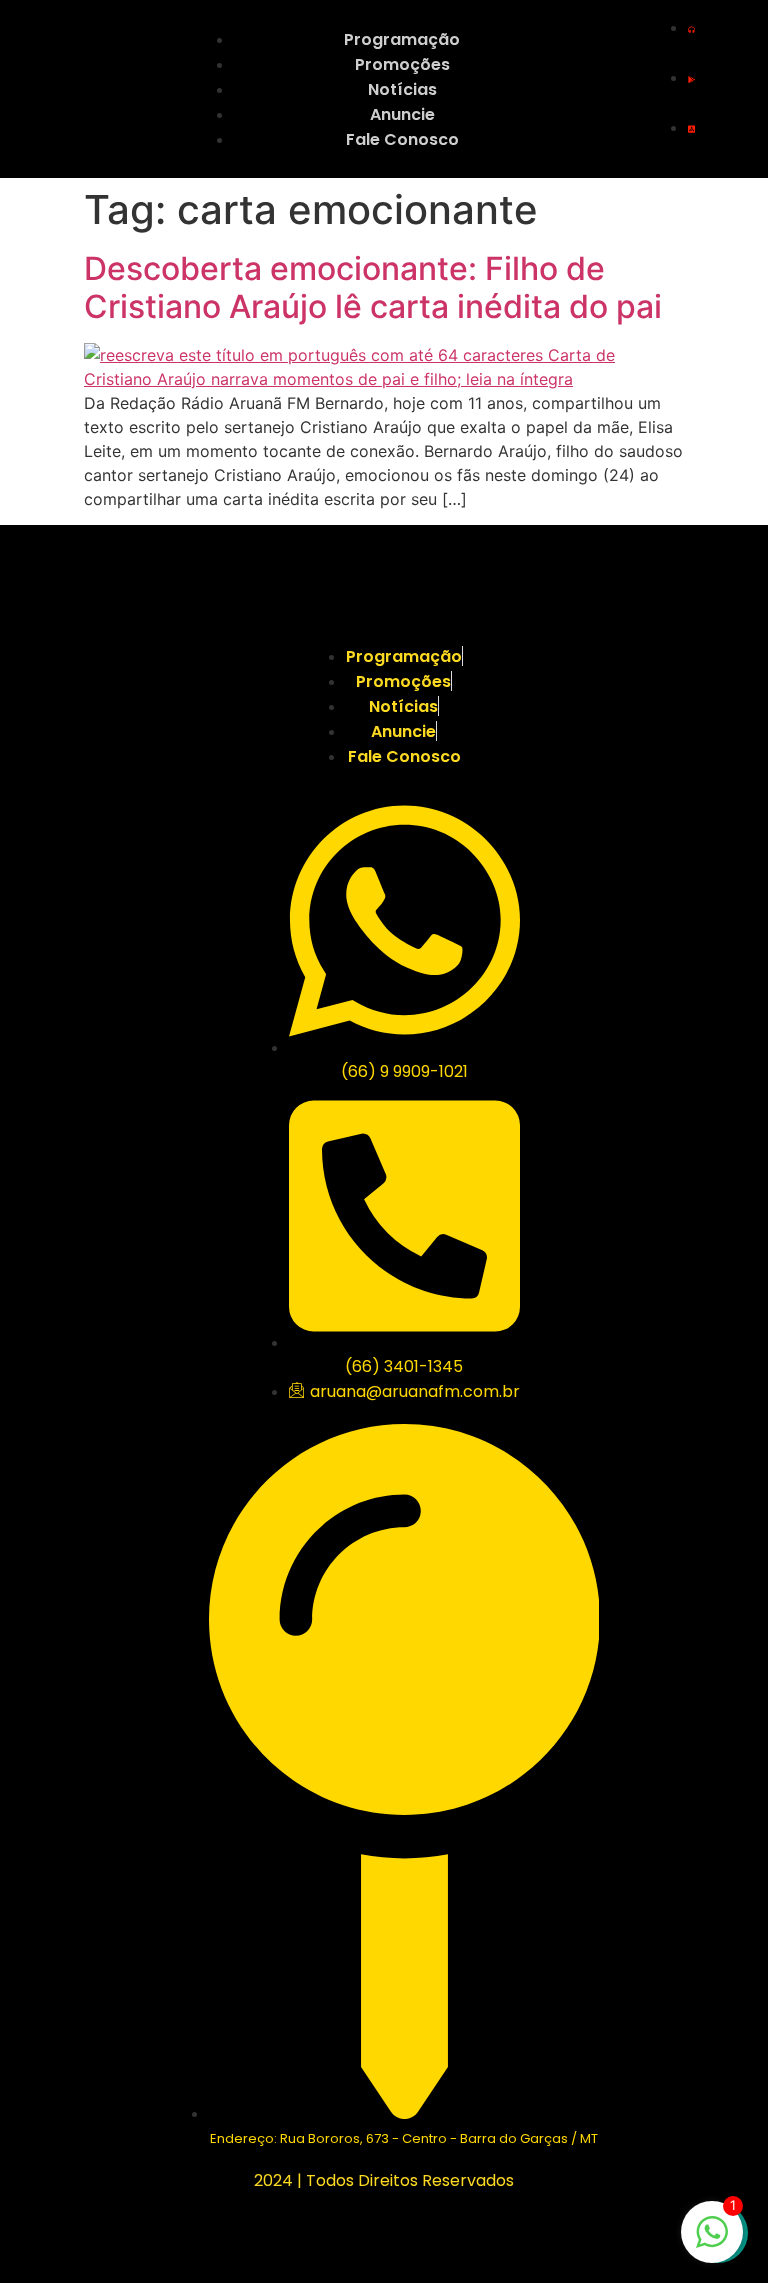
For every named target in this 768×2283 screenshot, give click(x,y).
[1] (712, 2242)
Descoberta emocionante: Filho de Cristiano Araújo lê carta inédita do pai (373, 287)
